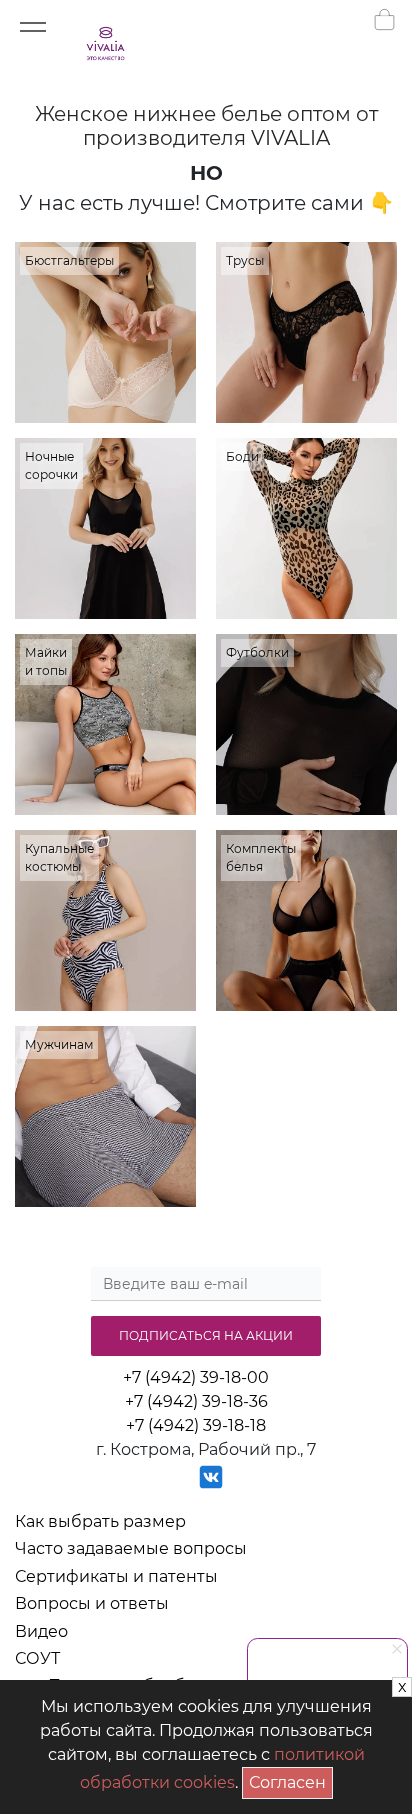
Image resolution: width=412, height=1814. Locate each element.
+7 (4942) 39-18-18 (196, 1425)
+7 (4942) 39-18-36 (196, 1401)
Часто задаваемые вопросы (131, 1548)
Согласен (291, 1779)
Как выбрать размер (100, 1521)
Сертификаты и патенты (116, 1576)
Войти (311, 19)
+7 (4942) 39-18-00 (196, 1377)
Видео (41, 1631)
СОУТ (37, 1658)
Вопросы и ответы (92, 1603)
